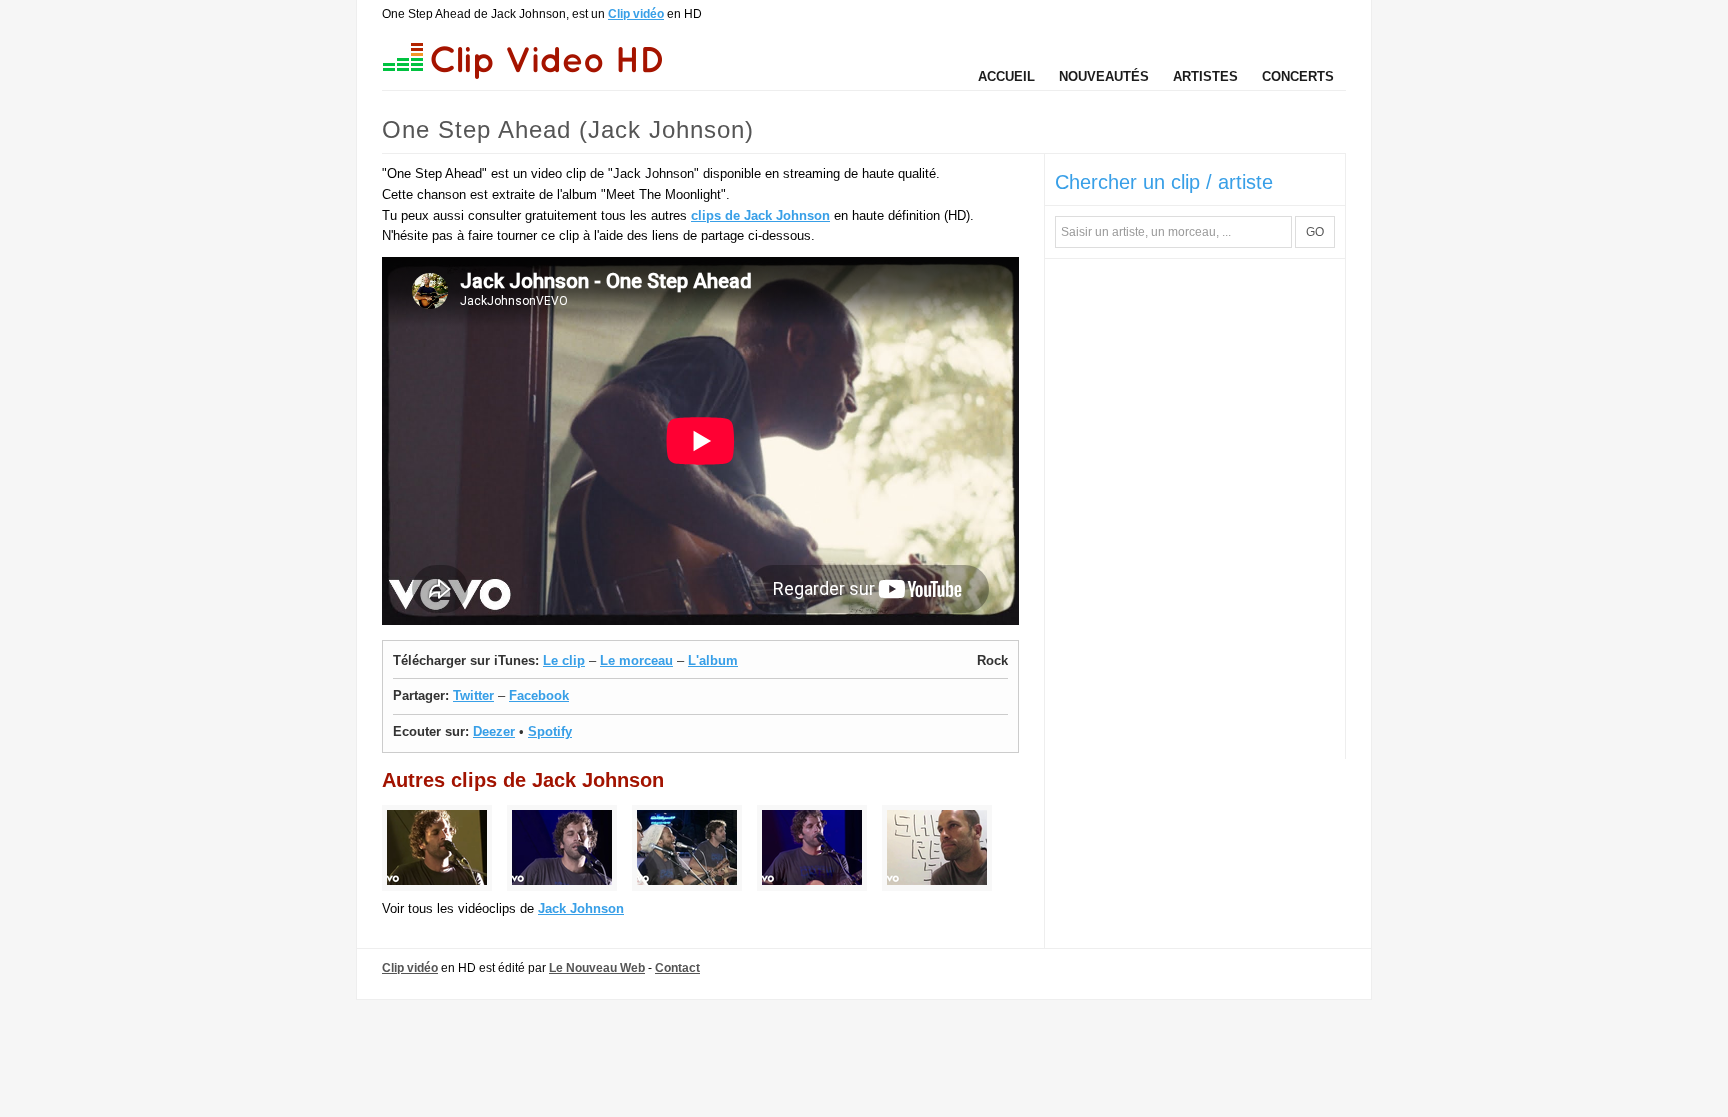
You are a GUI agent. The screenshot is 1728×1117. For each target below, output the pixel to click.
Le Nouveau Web (597, 968)
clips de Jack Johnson (760, 215)
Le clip (564, 660)
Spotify (550, 731)
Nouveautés (1104, 76)
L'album (713, 660)
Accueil (1006, 76)
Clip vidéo (636, 14)
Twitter (473, 695)
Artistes (1205, 76)
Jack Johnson (581, 908)
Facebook (539, 695)
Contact (677, 968)
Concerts (1298, 76)
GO (1315, 232)
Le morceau (636, 660)
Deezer (494, 731)
